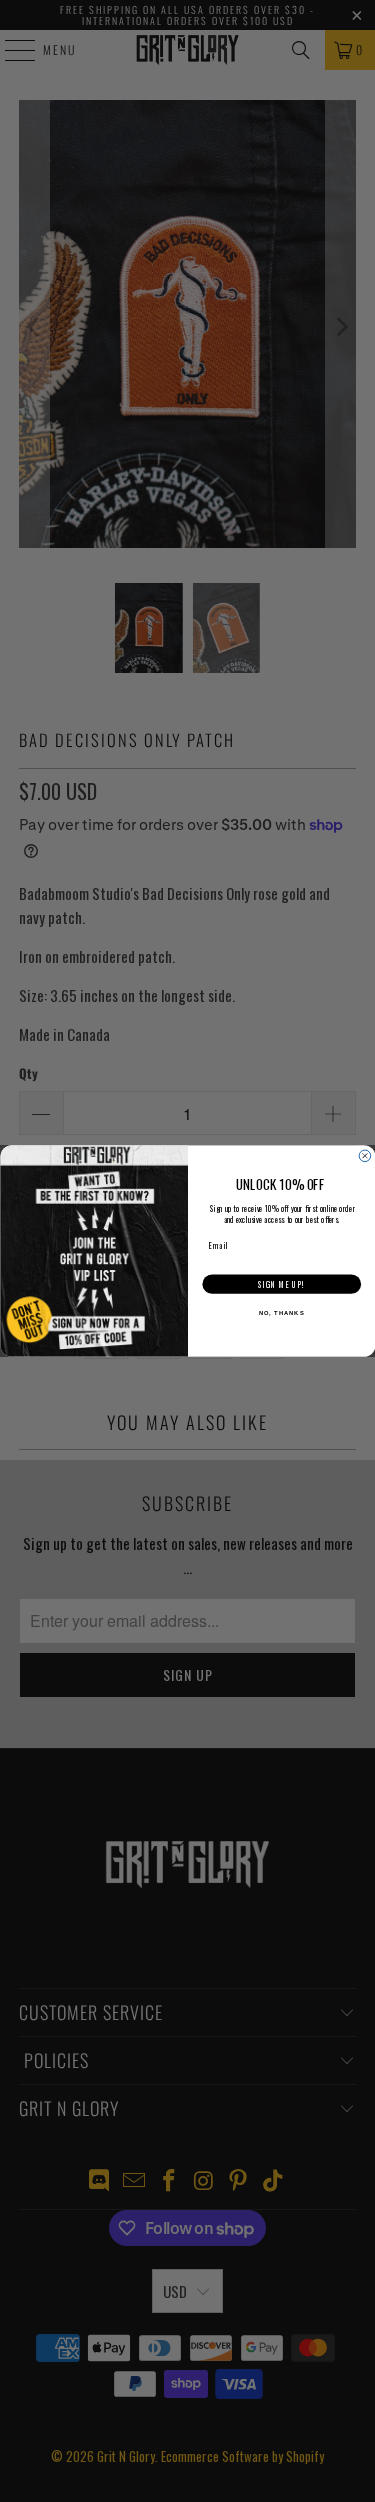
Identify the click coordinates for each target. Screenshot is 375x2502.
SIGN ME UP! (281, 1285)
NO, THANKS (281, 1313)
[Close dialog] (365, 1156)
